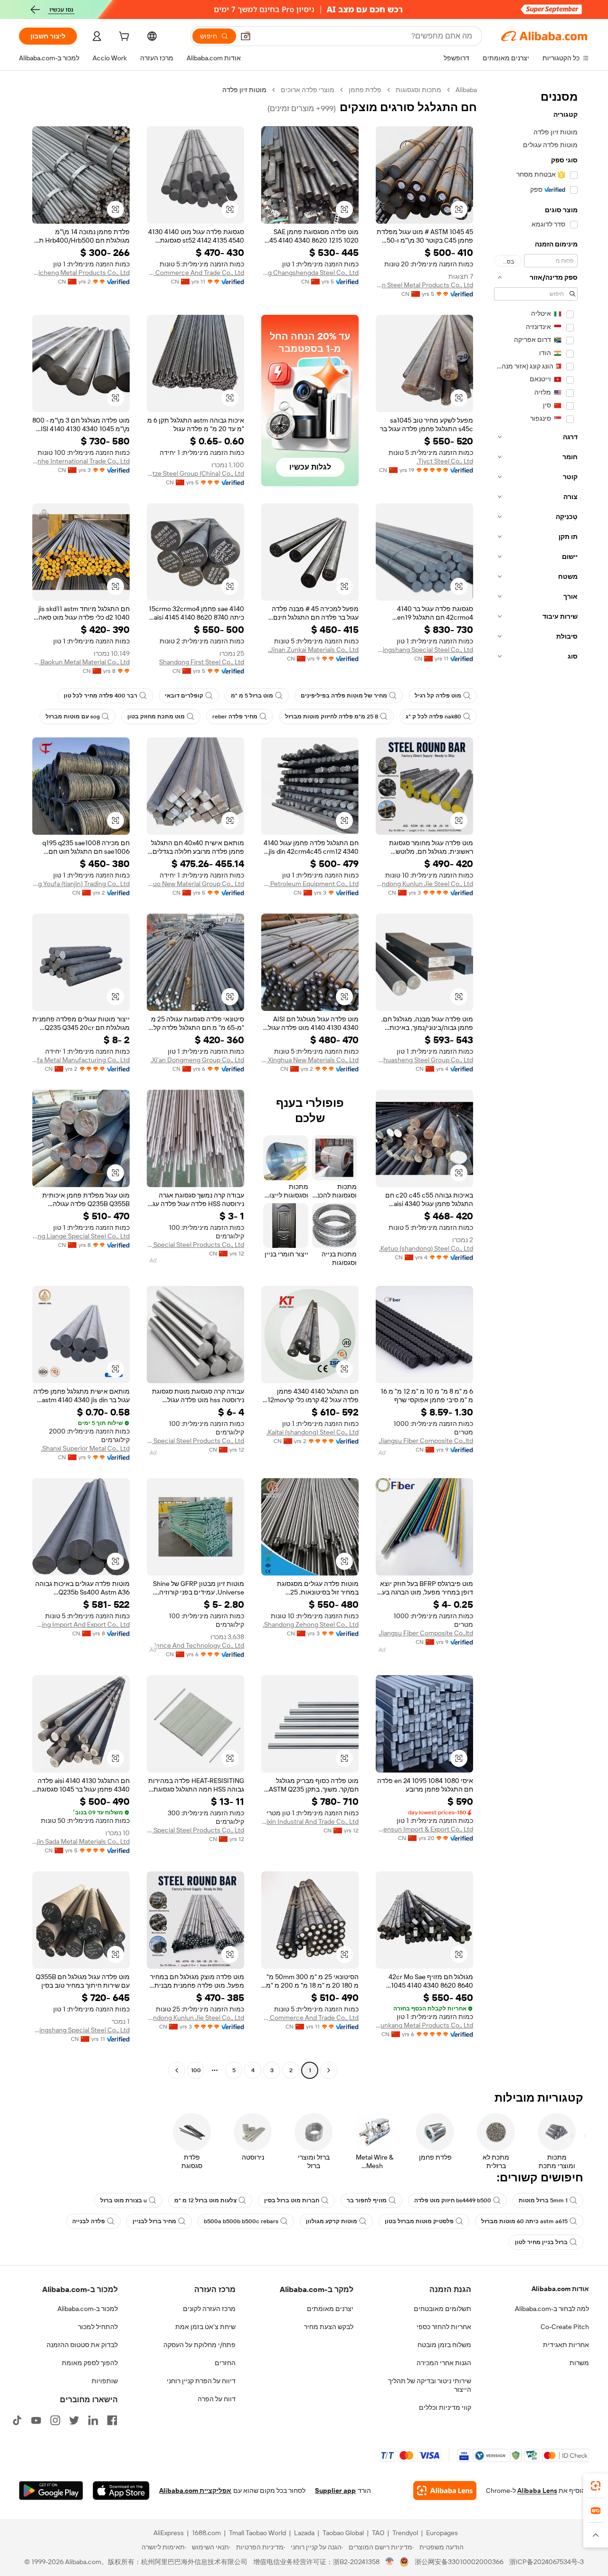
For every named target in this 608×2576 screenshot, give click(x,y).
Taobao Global (343, 2533)
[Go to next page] (177, 2070)
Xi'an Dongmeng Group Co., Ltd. (197, 1060)
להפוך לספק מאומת (90, 2363)
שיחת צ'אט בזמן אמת (205, 2327)
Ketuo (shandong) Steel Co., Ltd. (426, 1248)
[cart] (123, 38)
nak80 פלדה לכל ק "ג (433, 717)
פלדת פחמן (365, 90)
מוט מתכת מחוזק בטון (156, 717)
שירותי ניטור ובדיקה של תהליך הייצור (430, 2385)
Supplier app (335, 2491)
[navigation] (536, 1081)
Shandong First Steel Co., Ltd (202, 662)
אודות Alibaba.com (560, 2289)
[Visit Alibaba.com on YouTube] (36, 2420)
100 (196, 2070)
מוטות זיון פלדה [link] (244, 90)
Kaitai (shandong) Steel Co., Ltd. (313, 1432)
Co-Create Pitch (565, 2327)
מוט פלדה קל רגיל (438, 696)
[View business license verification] (390, 2562)
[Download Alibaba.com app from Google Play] (51, 2491)
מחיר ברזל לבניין (154, 2221)
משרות (579, 2363)
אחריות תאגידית (566, 2345)
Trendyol (405, 2533)
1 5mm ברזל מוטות (543, 2200)
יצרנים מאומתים (330, 2309)
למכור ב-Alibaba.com (88, 2309)
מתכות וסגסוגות (418, 90)
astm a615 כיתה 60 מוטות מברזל (524, 2221)
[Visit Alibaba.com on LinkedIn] (93, 2420)
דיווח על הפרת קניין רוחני (201, 2381)
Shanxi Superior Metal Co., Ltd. (85, 1448)
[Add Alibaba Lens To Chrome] (445, 2491)
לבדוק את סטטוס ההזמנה (82, 2345)
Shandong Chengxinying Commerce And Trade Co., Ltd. (195, 273)
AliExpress (169, 2533)
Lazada (304, 2533)
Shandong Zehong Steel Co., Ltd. (311, 1624)
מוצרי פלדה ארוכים (308, 90)
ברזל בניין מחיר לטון (541, 2242)
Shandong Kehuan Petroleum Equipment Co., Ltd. (310, 884)
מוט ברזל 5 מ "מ (252, 696)
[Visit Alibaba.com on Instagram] (55, 2420)
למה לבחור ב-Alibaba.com (552, 2309)
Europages (442, 2533)
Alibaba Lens (537, 2491)
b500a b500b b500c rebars (241, 2221)
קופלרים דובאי (184, 696)
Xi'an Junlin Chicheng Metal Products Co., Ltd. (81, 273)
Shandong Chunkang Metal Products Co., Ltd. (424, 2025)
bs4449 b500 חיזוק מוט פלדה (453, 2200)
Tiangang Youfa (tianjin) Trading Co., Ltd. (81, 884)
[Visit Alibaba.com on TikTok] (17, 2420)
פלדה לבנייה (89, 2221)
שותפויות (105, 2381)
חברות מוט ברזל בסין (292, 2200)
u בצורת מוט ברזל (123, 2200)
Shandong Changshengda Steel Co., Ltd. (310, 273)
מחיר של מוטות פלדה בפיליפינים (344, 696)
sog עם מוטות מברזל (73, 717)
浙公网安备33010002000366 (459, 2562)
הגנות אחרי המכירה (444, 2363)
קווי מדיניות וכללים (445, 2407)
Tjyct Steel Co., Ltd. (445, 461)
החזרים (225, 2363)
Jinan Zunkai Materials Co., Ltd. (313, 650)
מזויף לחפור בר (367, 2200)
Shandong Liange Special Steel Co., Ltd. (81, 1236)
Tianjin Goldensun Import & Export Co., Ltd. (424, 1829)
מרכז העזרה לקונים (209, 2309)
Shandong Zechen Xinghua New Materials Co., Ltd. (310, 1060)
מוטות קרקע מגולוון (332, 2221)
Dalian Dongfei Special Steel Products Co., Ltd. (195, 1245)
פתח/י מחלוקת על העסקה (199, 2345)
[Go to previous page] (329, 2070)
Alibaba (466, 90)
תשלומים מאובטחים (442, 2309)
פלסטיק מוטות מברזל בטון (419, 2221)
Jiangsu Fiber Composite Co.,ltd (426, 1441)
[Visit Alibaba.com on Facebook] (112, 2420)
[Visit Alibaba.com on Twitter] (74, 2420)
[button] (246, 36)
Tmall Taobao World (257, 2533)
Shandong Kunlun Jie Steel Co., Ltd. (424, 884)
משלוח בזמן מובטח (444, 2345)
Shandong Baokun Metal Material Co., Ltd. (81, 662)
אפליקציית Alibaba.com (195, 2491)
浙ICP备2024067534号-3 (546, 2562)
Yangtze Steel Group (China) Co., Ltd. (195, 473)
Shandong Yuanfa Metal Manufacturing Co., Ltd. (81, 1060)
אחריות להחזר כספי (444, 2327)
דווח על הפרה (217, 2399)
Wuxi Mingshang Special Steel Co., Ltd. (424, 650)
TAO (378, 2533)
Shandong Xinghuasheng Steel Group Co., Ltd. (424, 1060)
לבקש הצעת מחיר (329, 2327)
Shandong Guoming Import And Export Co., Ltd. (81, 1624)
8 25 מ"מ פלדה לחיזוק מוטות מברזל (332, 717)
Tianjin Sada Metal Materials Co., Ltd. (81, 1841)
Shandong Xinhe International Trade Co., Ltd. (81, 461)
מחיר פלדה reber (235, 717)
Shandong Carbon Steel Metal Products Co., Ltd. (424, 285)
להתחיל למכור (98, 2327)
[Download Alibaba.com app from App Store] (121, 2491)
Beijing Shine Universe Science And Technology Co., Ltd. (195, 1645)
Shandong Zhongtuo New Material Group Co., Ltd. (195, 884)
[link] (596, 2486)
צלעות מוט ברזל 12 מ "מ (205, 2200)
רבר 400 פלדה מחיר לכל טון (100, 696)
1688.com (206, 2533)
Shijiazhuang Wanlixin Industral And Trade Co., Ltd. (310, 1821)
